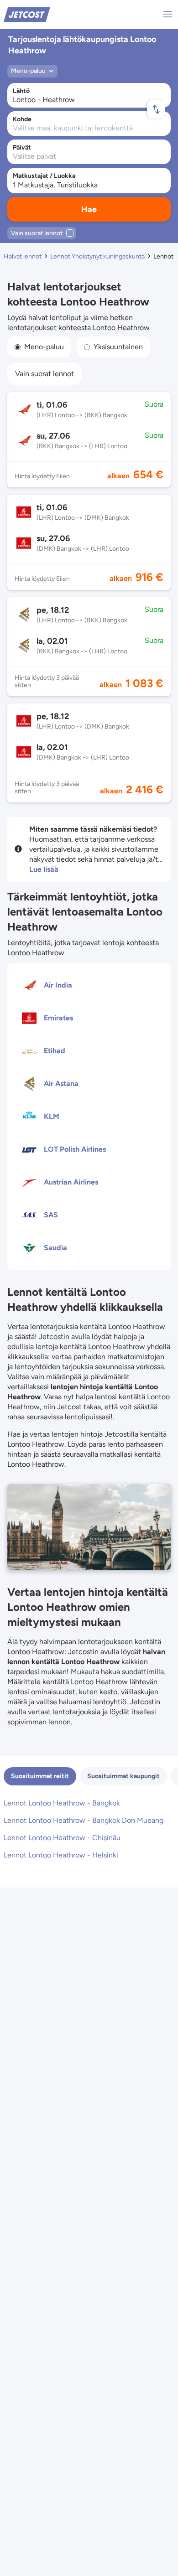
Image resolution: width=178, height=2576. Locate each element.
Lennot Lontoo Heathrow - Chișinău (62, 1838)
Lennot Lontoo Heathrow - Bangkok (62, 1803)
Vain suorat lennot (44, 374)
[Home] (27, 14)
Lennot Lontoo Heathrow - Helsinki (61, 1855)
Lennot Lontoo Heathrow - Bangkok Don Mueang (84, 1820)
